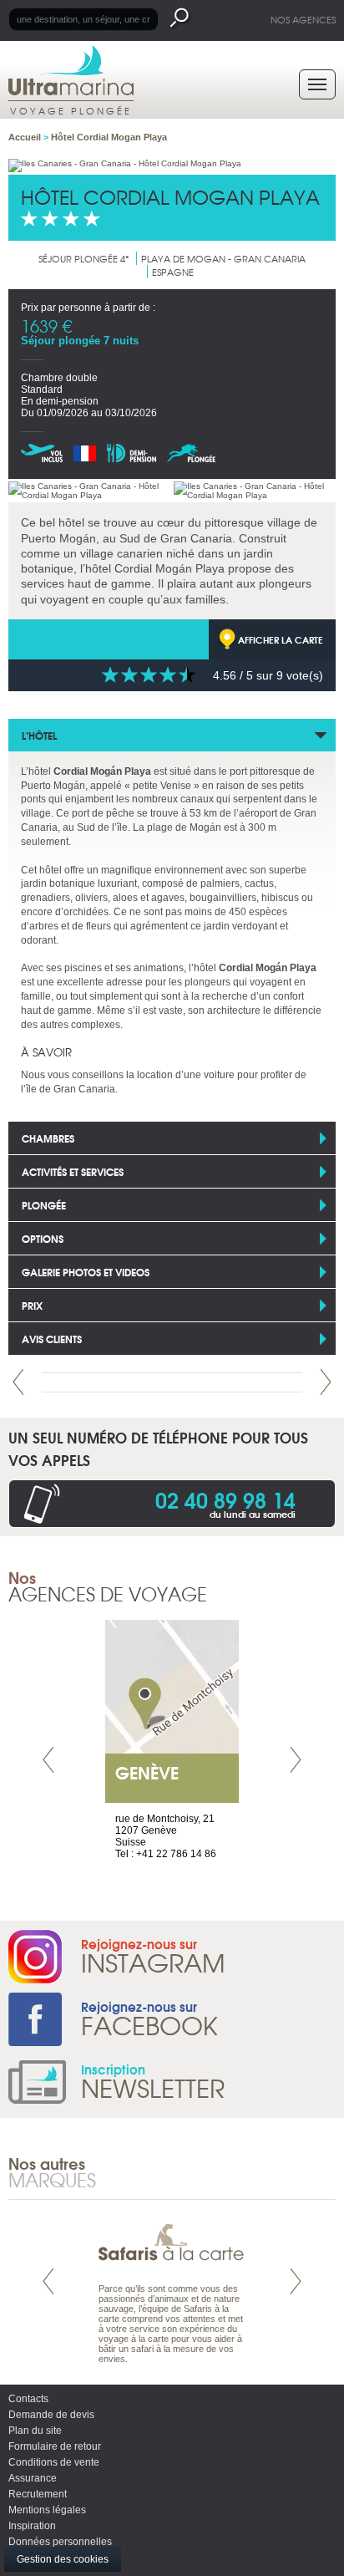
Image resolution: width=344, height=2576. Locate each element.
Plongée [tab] (44, 1205)
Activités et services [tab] (73, 1171)
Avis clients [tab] (52, 1339)
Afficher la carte (281, 639)
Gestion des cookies (63, 2559)
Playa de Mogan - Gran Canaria (223, 258)
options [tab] (43, 1238)
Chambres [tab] (48, 1138)
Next (326, 1382)
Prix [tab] (32, 1305)
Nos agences (303, 19)
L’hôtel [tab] (39, 735)
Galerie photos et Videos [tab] (86, 1272)
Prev (18, 1382)
